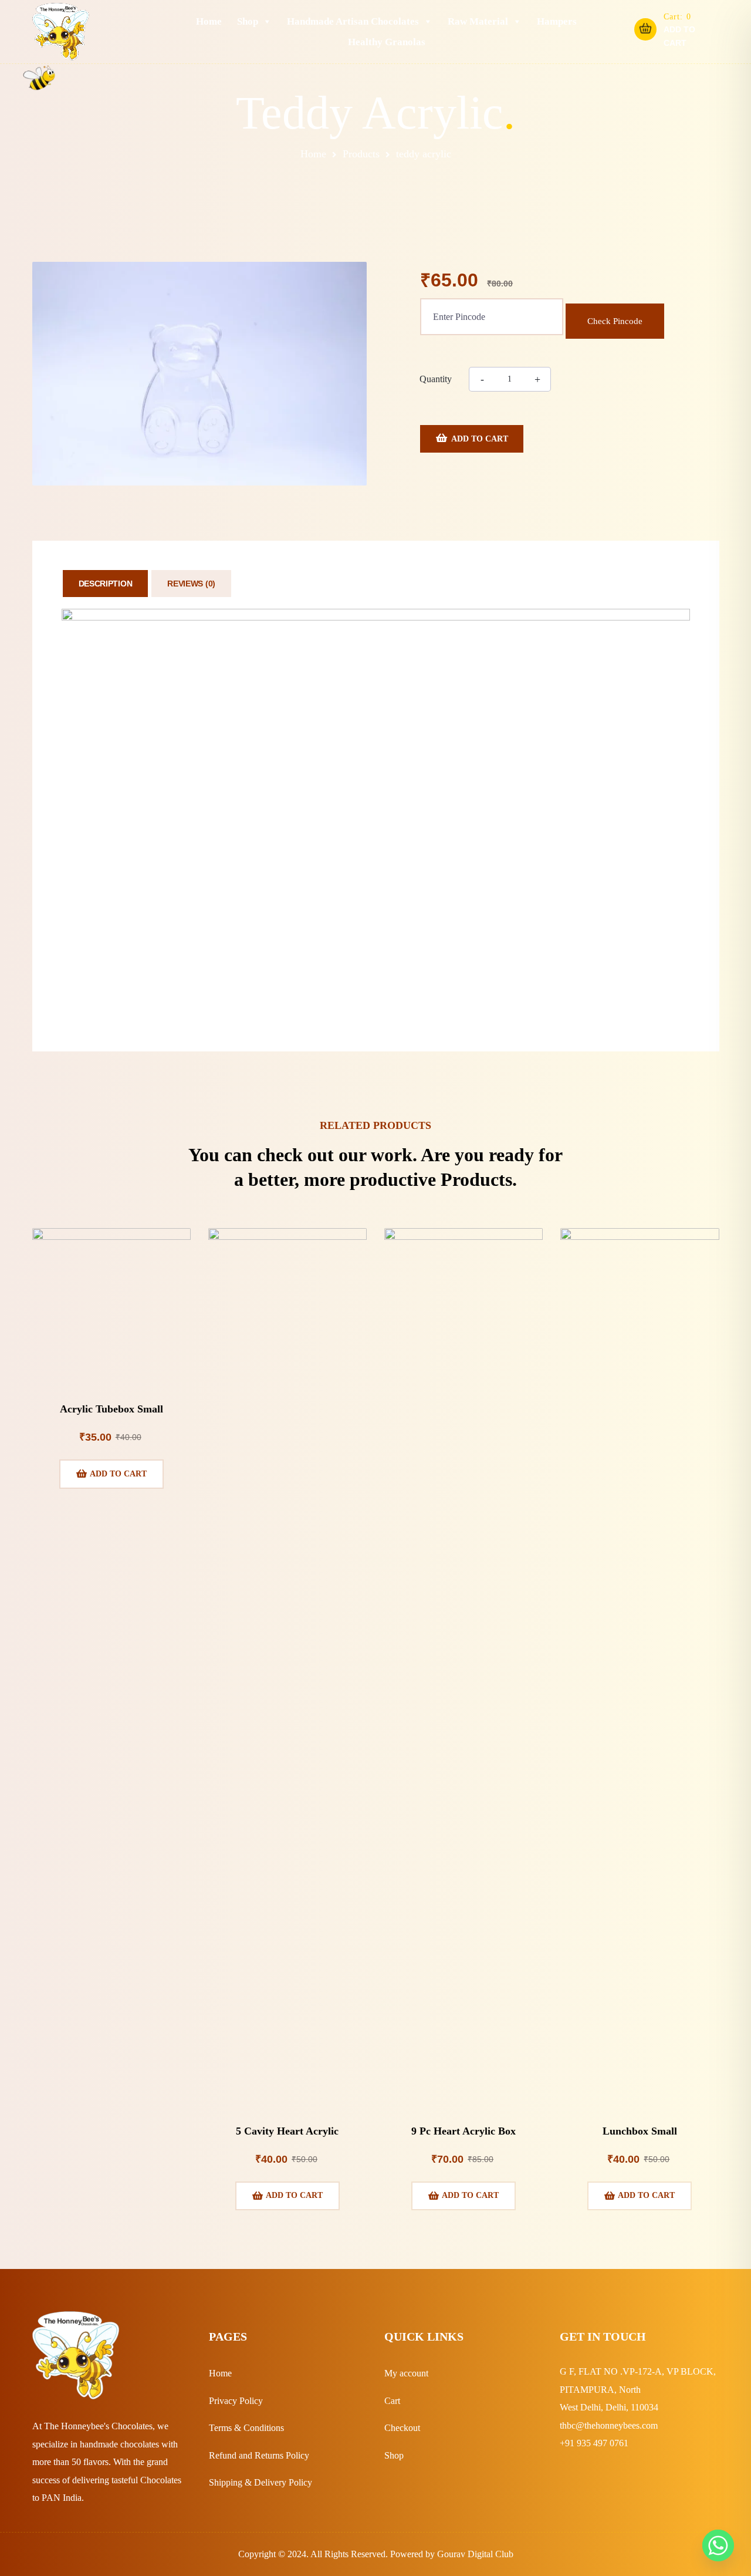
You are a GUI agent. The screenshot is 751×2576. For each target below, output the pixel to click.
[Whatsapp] (718, 2545)
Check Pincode (615, 321)
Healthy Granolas (387, 42)
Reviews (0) (191, 584)
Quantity (436, 379)
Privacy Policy (236, 2401)
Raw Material (478, 21)
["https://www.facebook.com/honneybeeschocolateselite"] (565, 2477)
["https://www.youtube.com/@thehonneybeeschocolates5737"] (623, 2477)
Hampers (557, 21)
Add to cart (480, 439)
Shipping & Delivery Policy (261, 2482)
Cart (392, 2401)
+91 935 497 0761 (594, 2443)
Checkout (402, 2428)
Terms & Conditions (246, 2428)
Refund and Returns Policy (259, 2455)
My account (406, 2373)
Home (209, 21)
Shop (248, 21)
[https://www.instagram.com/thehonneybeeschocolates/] (594, 2477)
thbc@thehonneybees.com (609, 2425)
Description (106, 584)
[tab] (106, 584)
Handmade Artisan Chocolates (353, 21)
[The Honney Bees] (61, 32)
